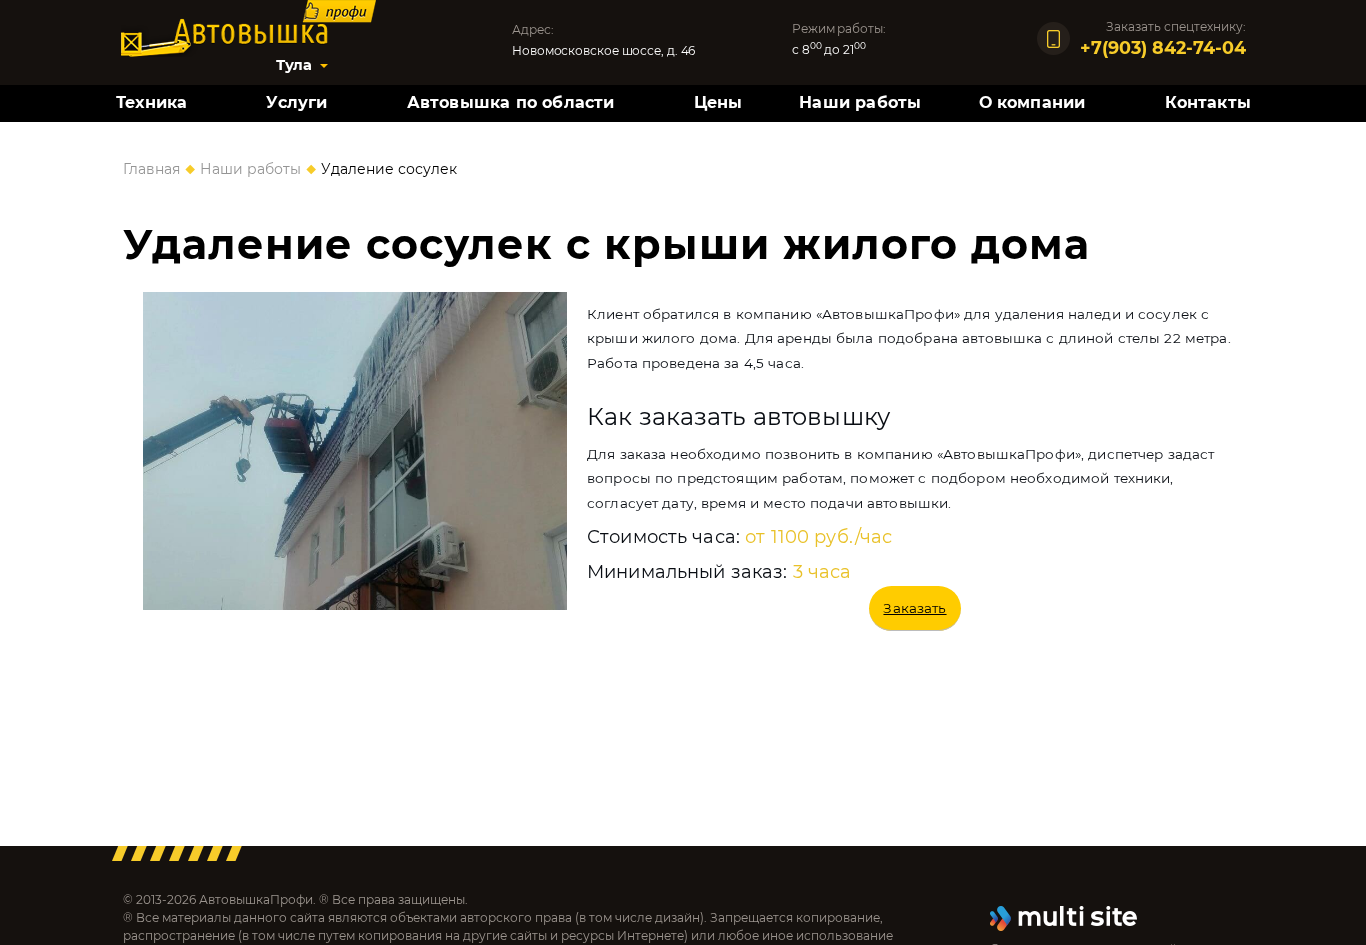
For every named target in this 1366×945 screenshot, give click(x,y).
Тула (294, 65)
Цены (718, 102)
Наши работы (860, 102)
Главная (151, 169)
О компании (1032, 102)
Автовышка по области (511, 102)
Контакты (1208, 102)
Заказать (914, 608)
